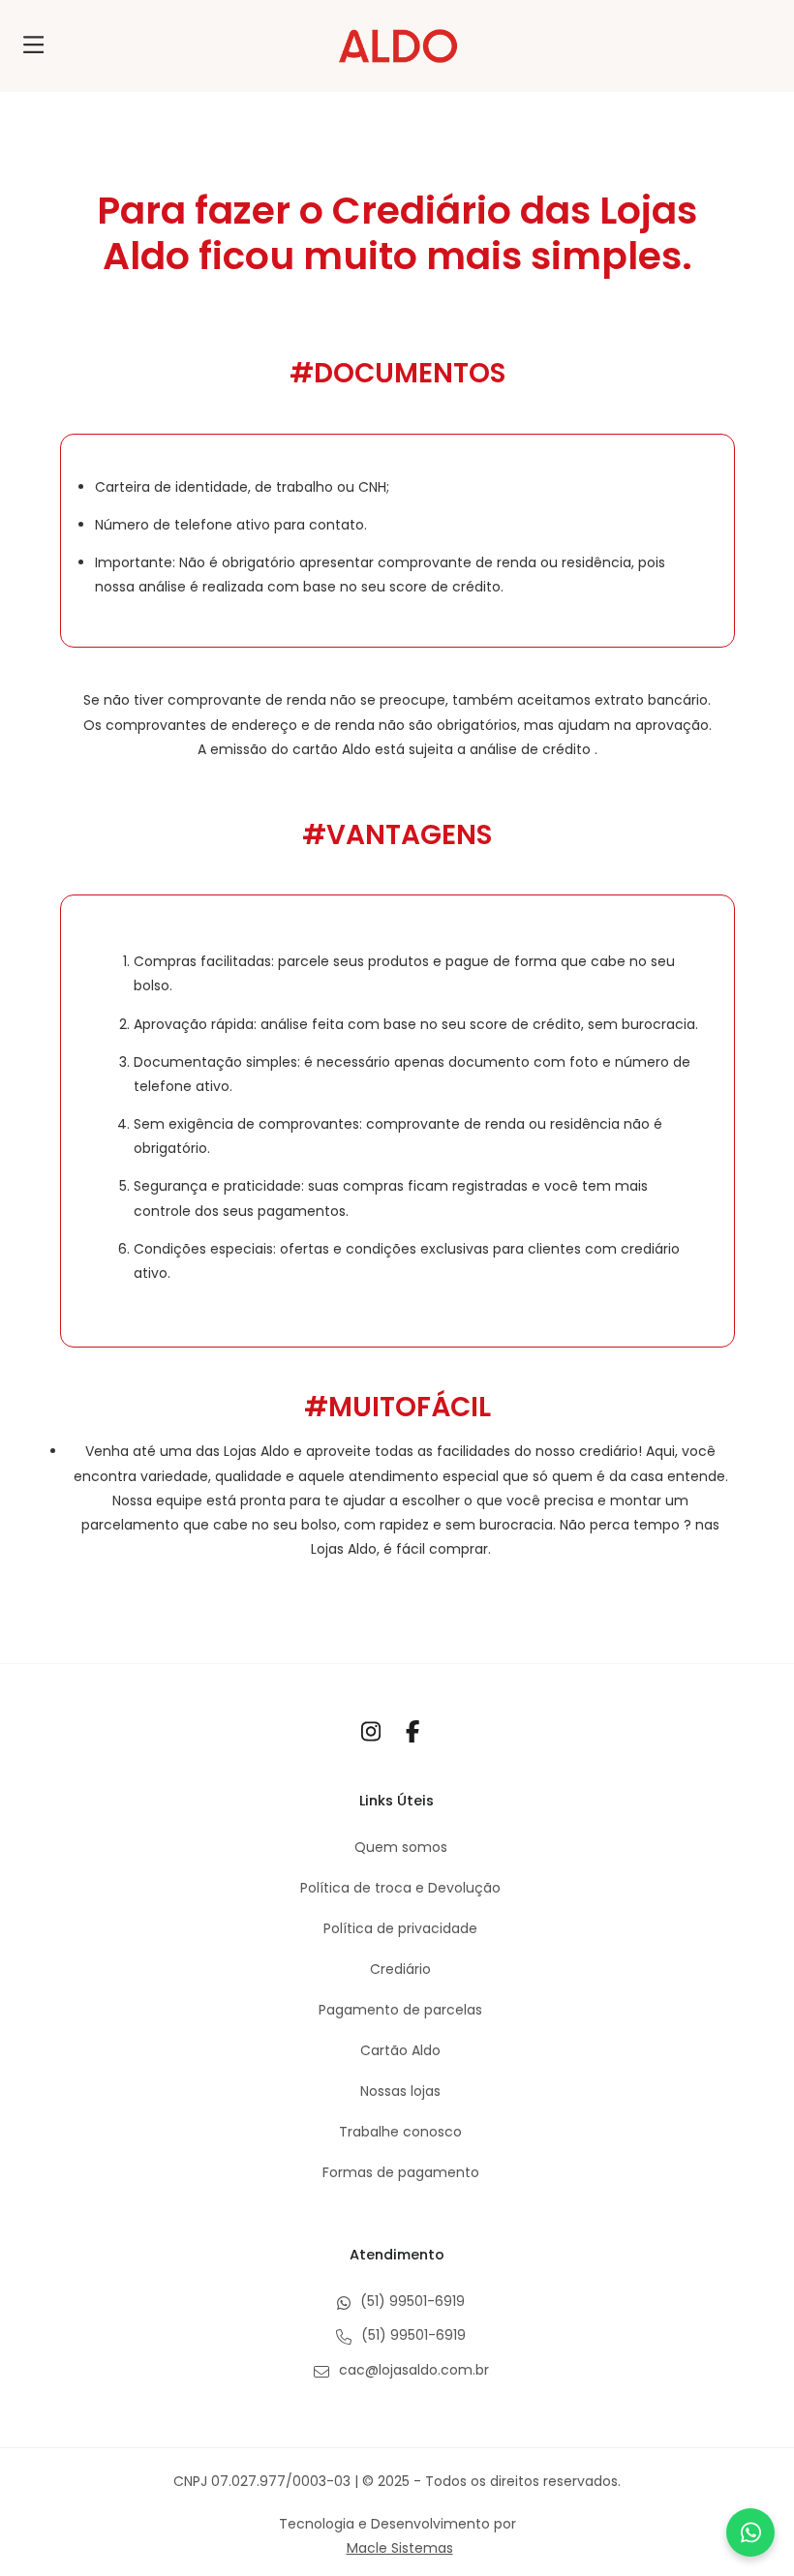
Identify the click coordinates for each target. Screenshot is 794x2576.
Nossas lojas (400, 2091)
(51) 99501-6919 (411, 2301)
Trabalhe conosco (400, 2132)
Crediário (400, 1969)
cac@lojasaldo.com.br (412, 2370)
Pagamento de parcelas (400, 2010)
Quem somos (401, 1847)
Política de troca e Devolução (400, 1888)
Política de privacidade (400, 1928)
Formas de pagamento (401, 2172)
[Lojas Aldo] (398, 46)
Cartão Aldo (400, 2050)
